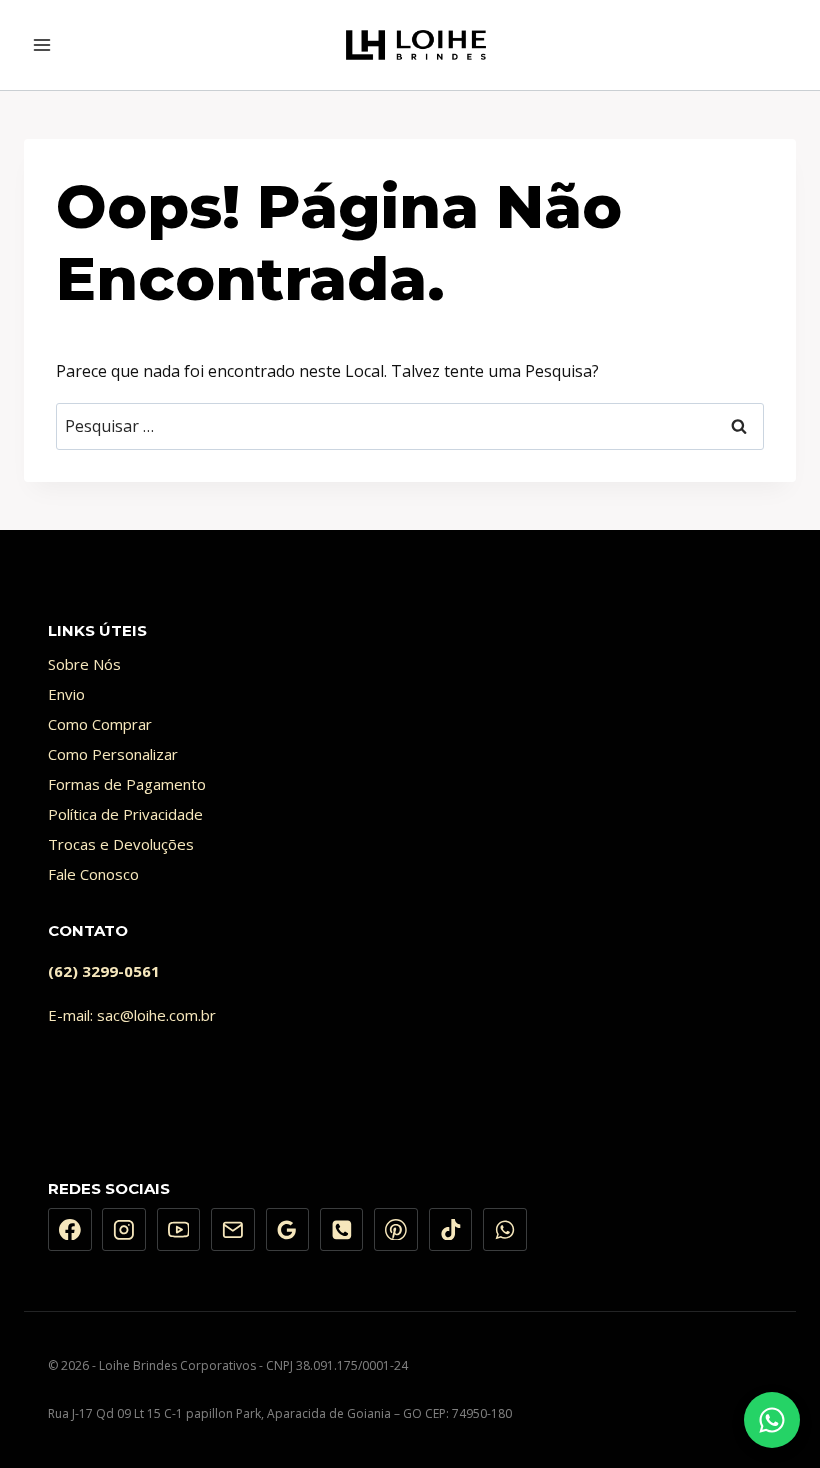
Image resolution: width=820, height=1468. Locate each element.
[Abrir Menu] (42, 44)
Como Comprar (100, 724)
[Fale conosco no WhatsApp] (772, 1420)
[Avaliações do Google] (288, 1230)
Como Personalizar (113, 754)
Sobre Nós (84, 664)
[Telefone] (342, 1230)
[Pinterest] (396, 1230)
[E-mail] (233, 1230)
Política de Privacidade (125, 814)
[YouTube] (179, 1230)
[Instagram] (124, 1230)
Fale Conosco (93, 874)
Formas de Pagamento (127, 784)
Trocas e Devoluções (121, 844)
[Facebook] (70, 1230)
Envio (66, 694)
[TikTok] (451, 1230)
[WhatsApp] (505, 1230)
